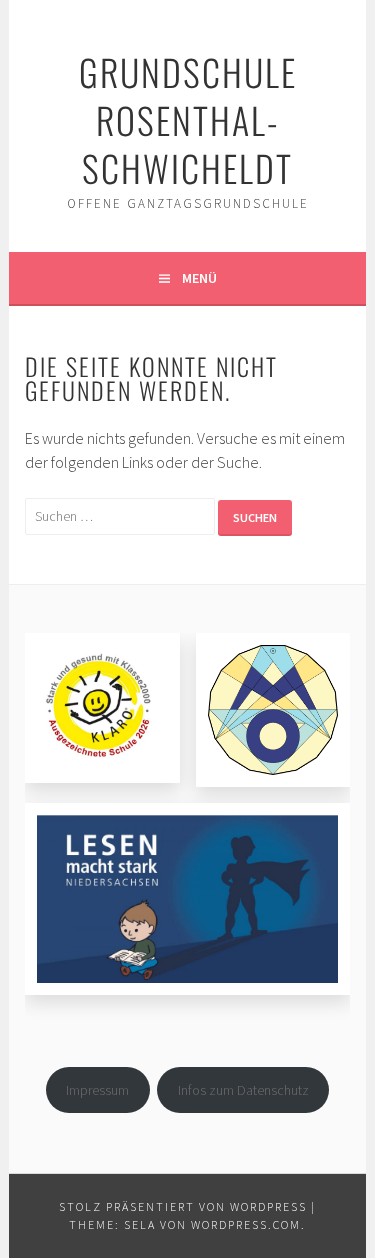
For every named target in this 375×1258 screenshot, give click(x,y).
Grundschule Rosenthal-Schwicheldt (188, 119)
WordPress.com (246, 1224)
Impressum (97, 1090)
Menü (199, 278)
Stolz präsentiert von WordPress (183, 1206)
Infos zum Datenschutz (243, 1090)
